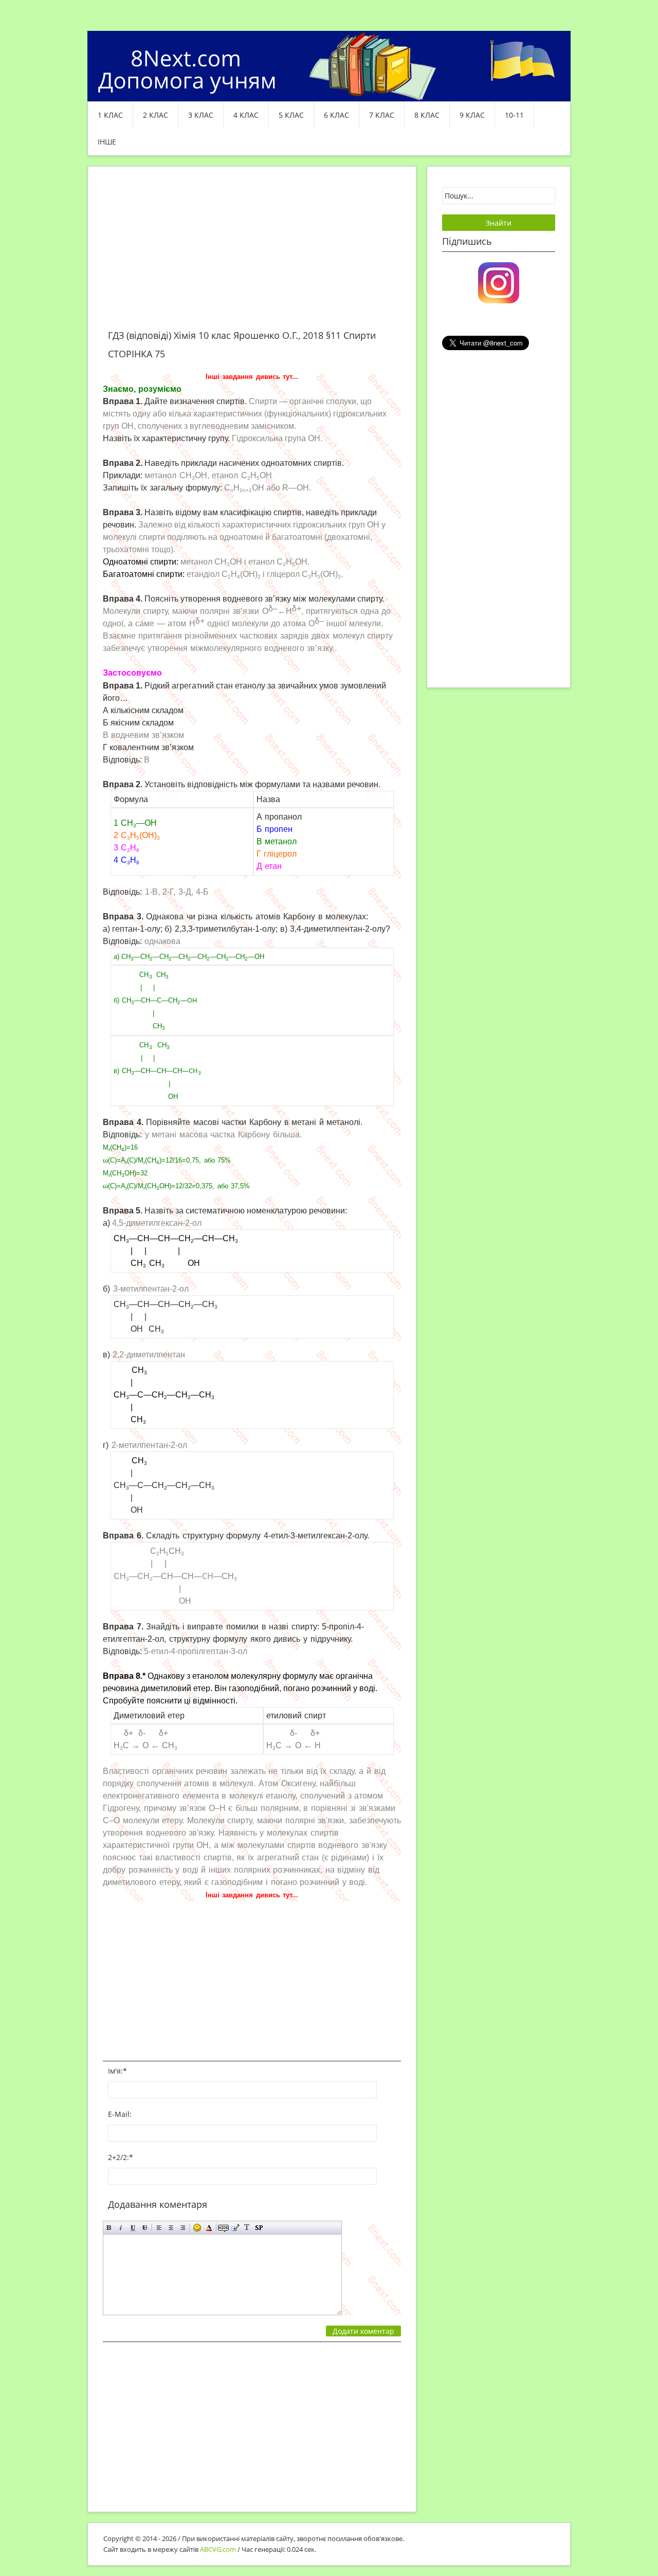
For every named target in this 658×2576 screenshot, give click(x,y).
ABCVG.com (218, 2549)
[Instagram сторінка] (499, 282)
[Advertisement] (252, 254)
